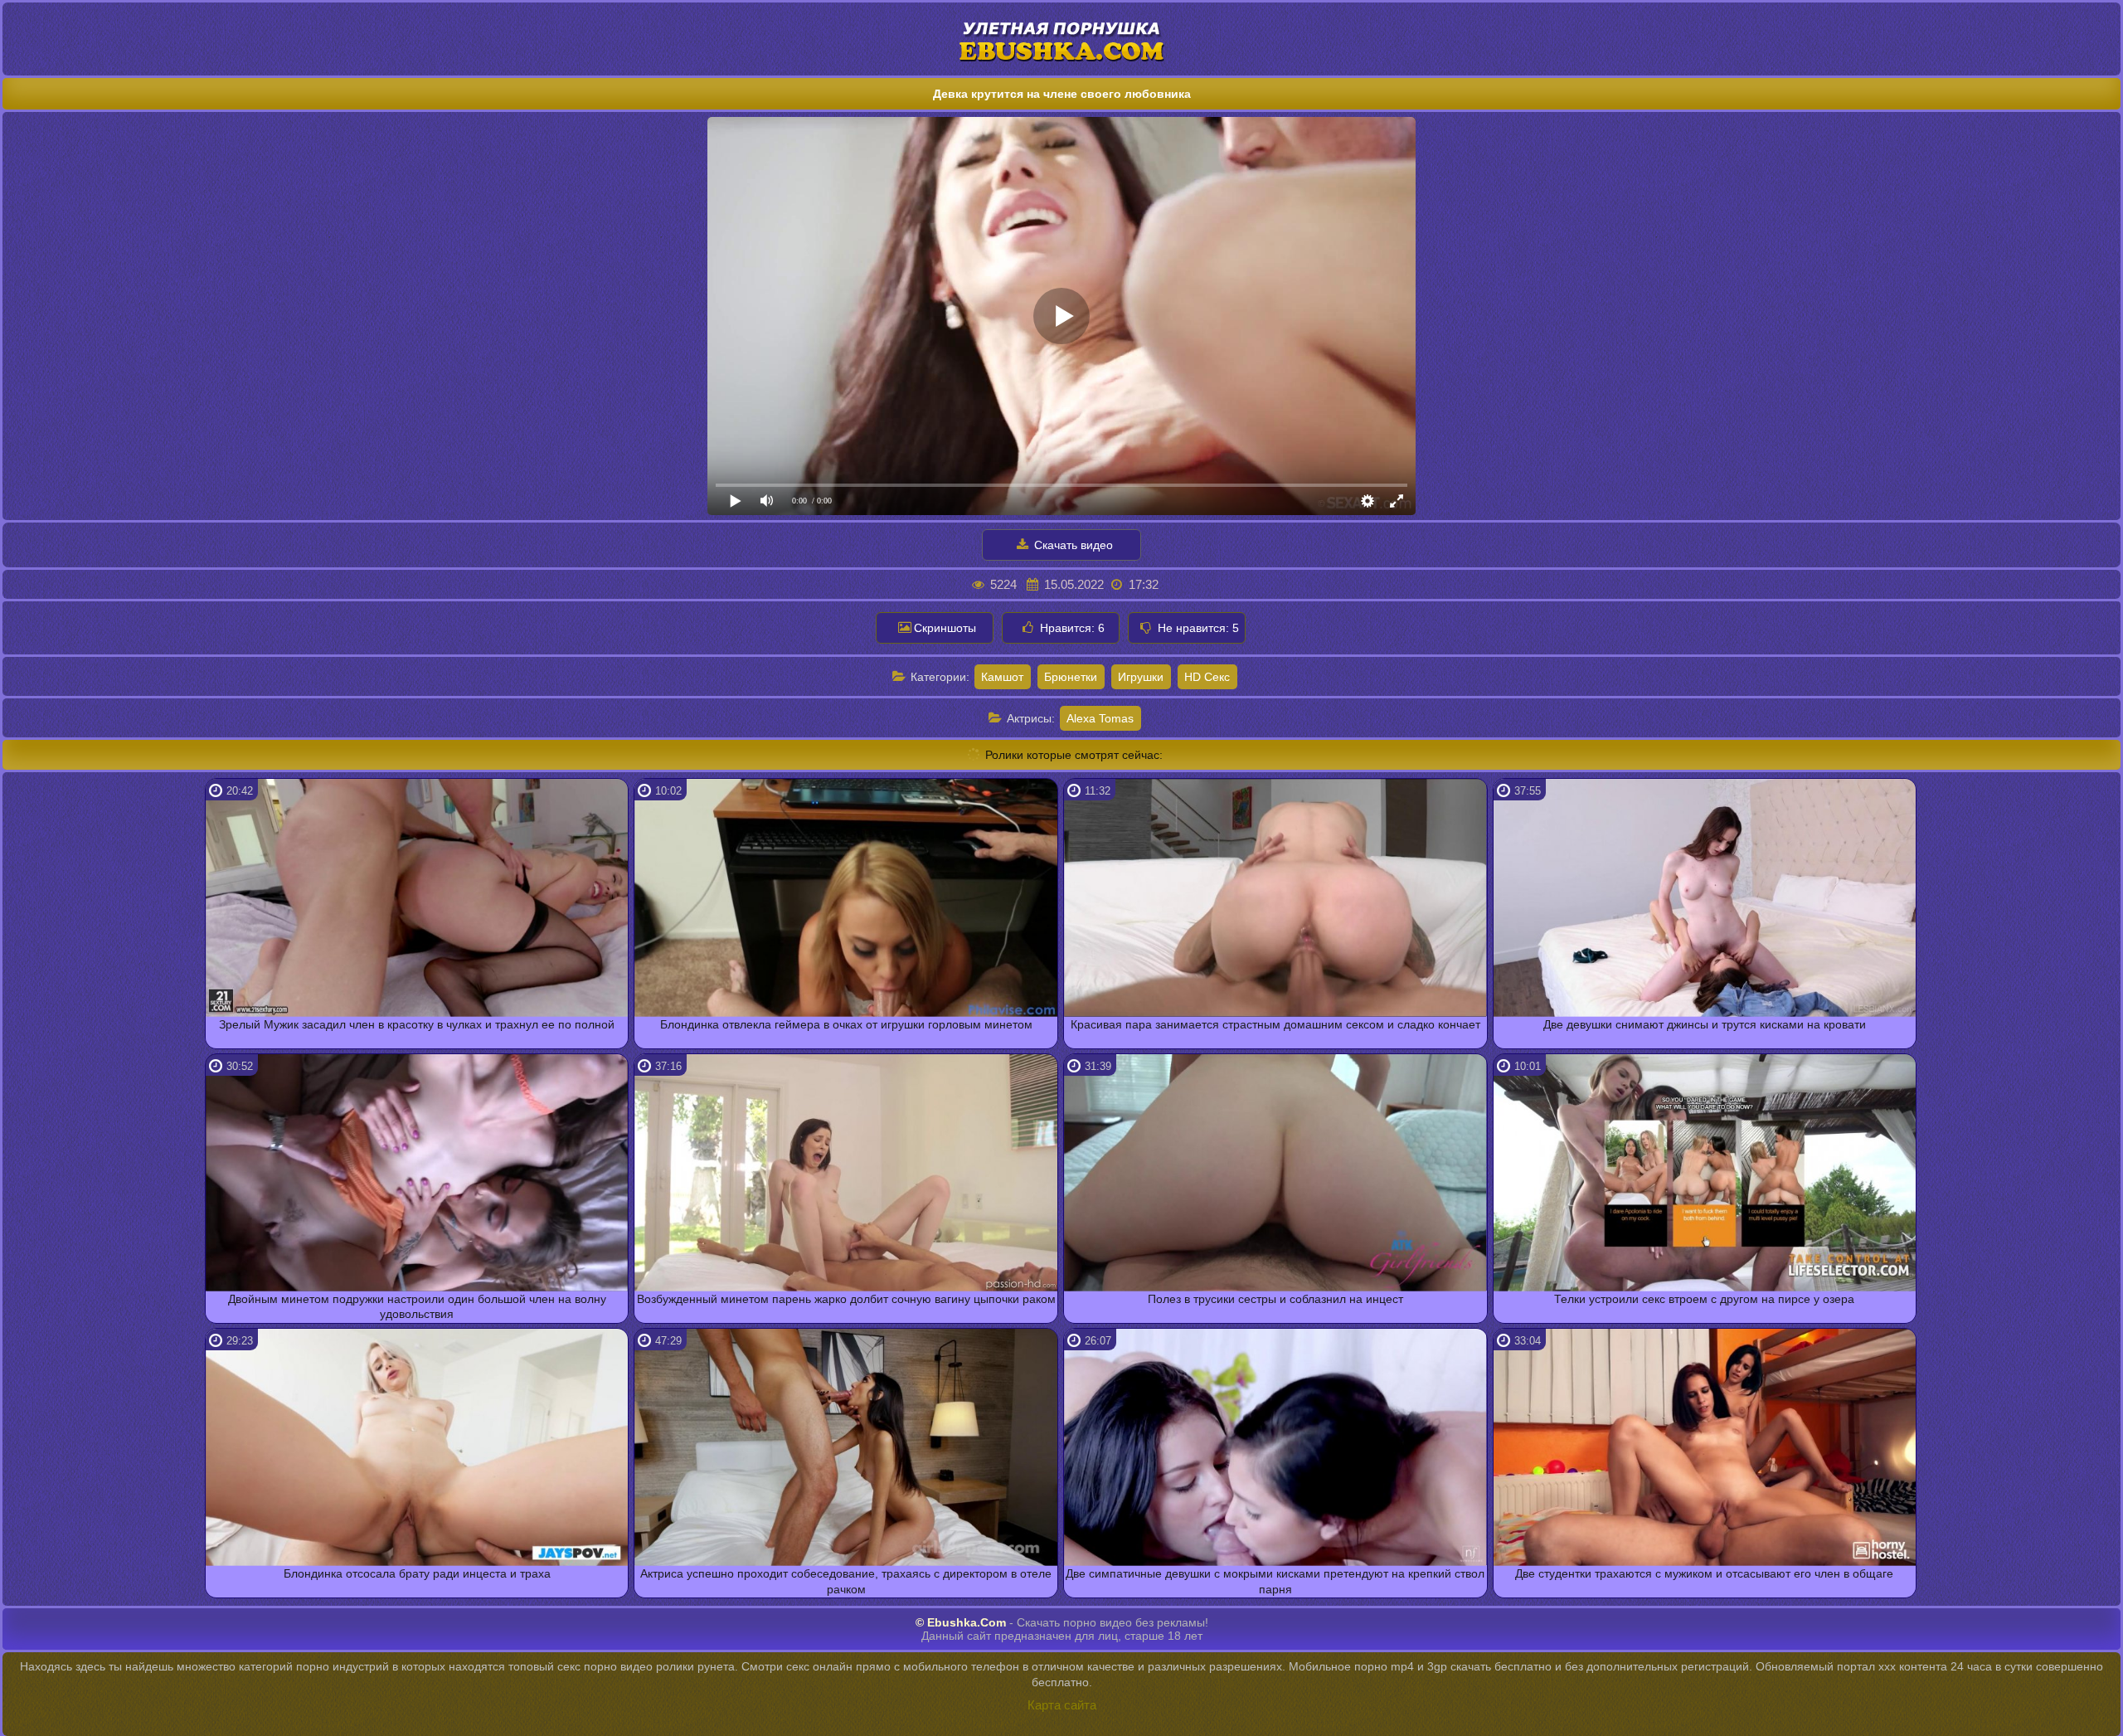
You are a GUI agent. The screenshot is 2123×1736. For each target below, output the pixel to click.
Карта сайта (1062, 1705)
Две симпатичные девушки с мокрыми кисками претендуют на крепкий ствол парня (1275, 1581)
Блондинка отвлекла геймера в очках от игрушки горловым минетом (846, 1024)
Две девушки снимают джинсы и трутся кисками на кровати (1705, 1024)
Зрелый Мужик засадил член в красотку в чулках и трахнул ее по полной (417, 1024)
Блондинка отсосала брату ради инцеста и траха (417, 1573)
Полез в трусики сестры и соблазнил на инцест (1275, 1299)
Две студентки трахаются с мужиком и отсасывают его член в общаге (1704, 1573)
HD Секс (1207, 677)
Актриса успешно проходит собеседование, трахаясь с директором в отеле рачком (846, 1581)
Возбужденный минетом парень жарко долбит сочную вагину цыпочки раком (846, 1299)
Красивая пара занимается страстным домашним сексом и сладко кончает (1275, 1024)
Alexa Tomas (1100, 718)
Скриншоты (945, 628)
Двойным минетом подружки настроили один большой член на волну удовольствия (417, 1306)
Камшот (1002, 677)
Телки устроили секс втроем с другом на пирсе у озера (1704, 1299)
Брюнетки (1071, 677)
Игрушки (1141, 677)
